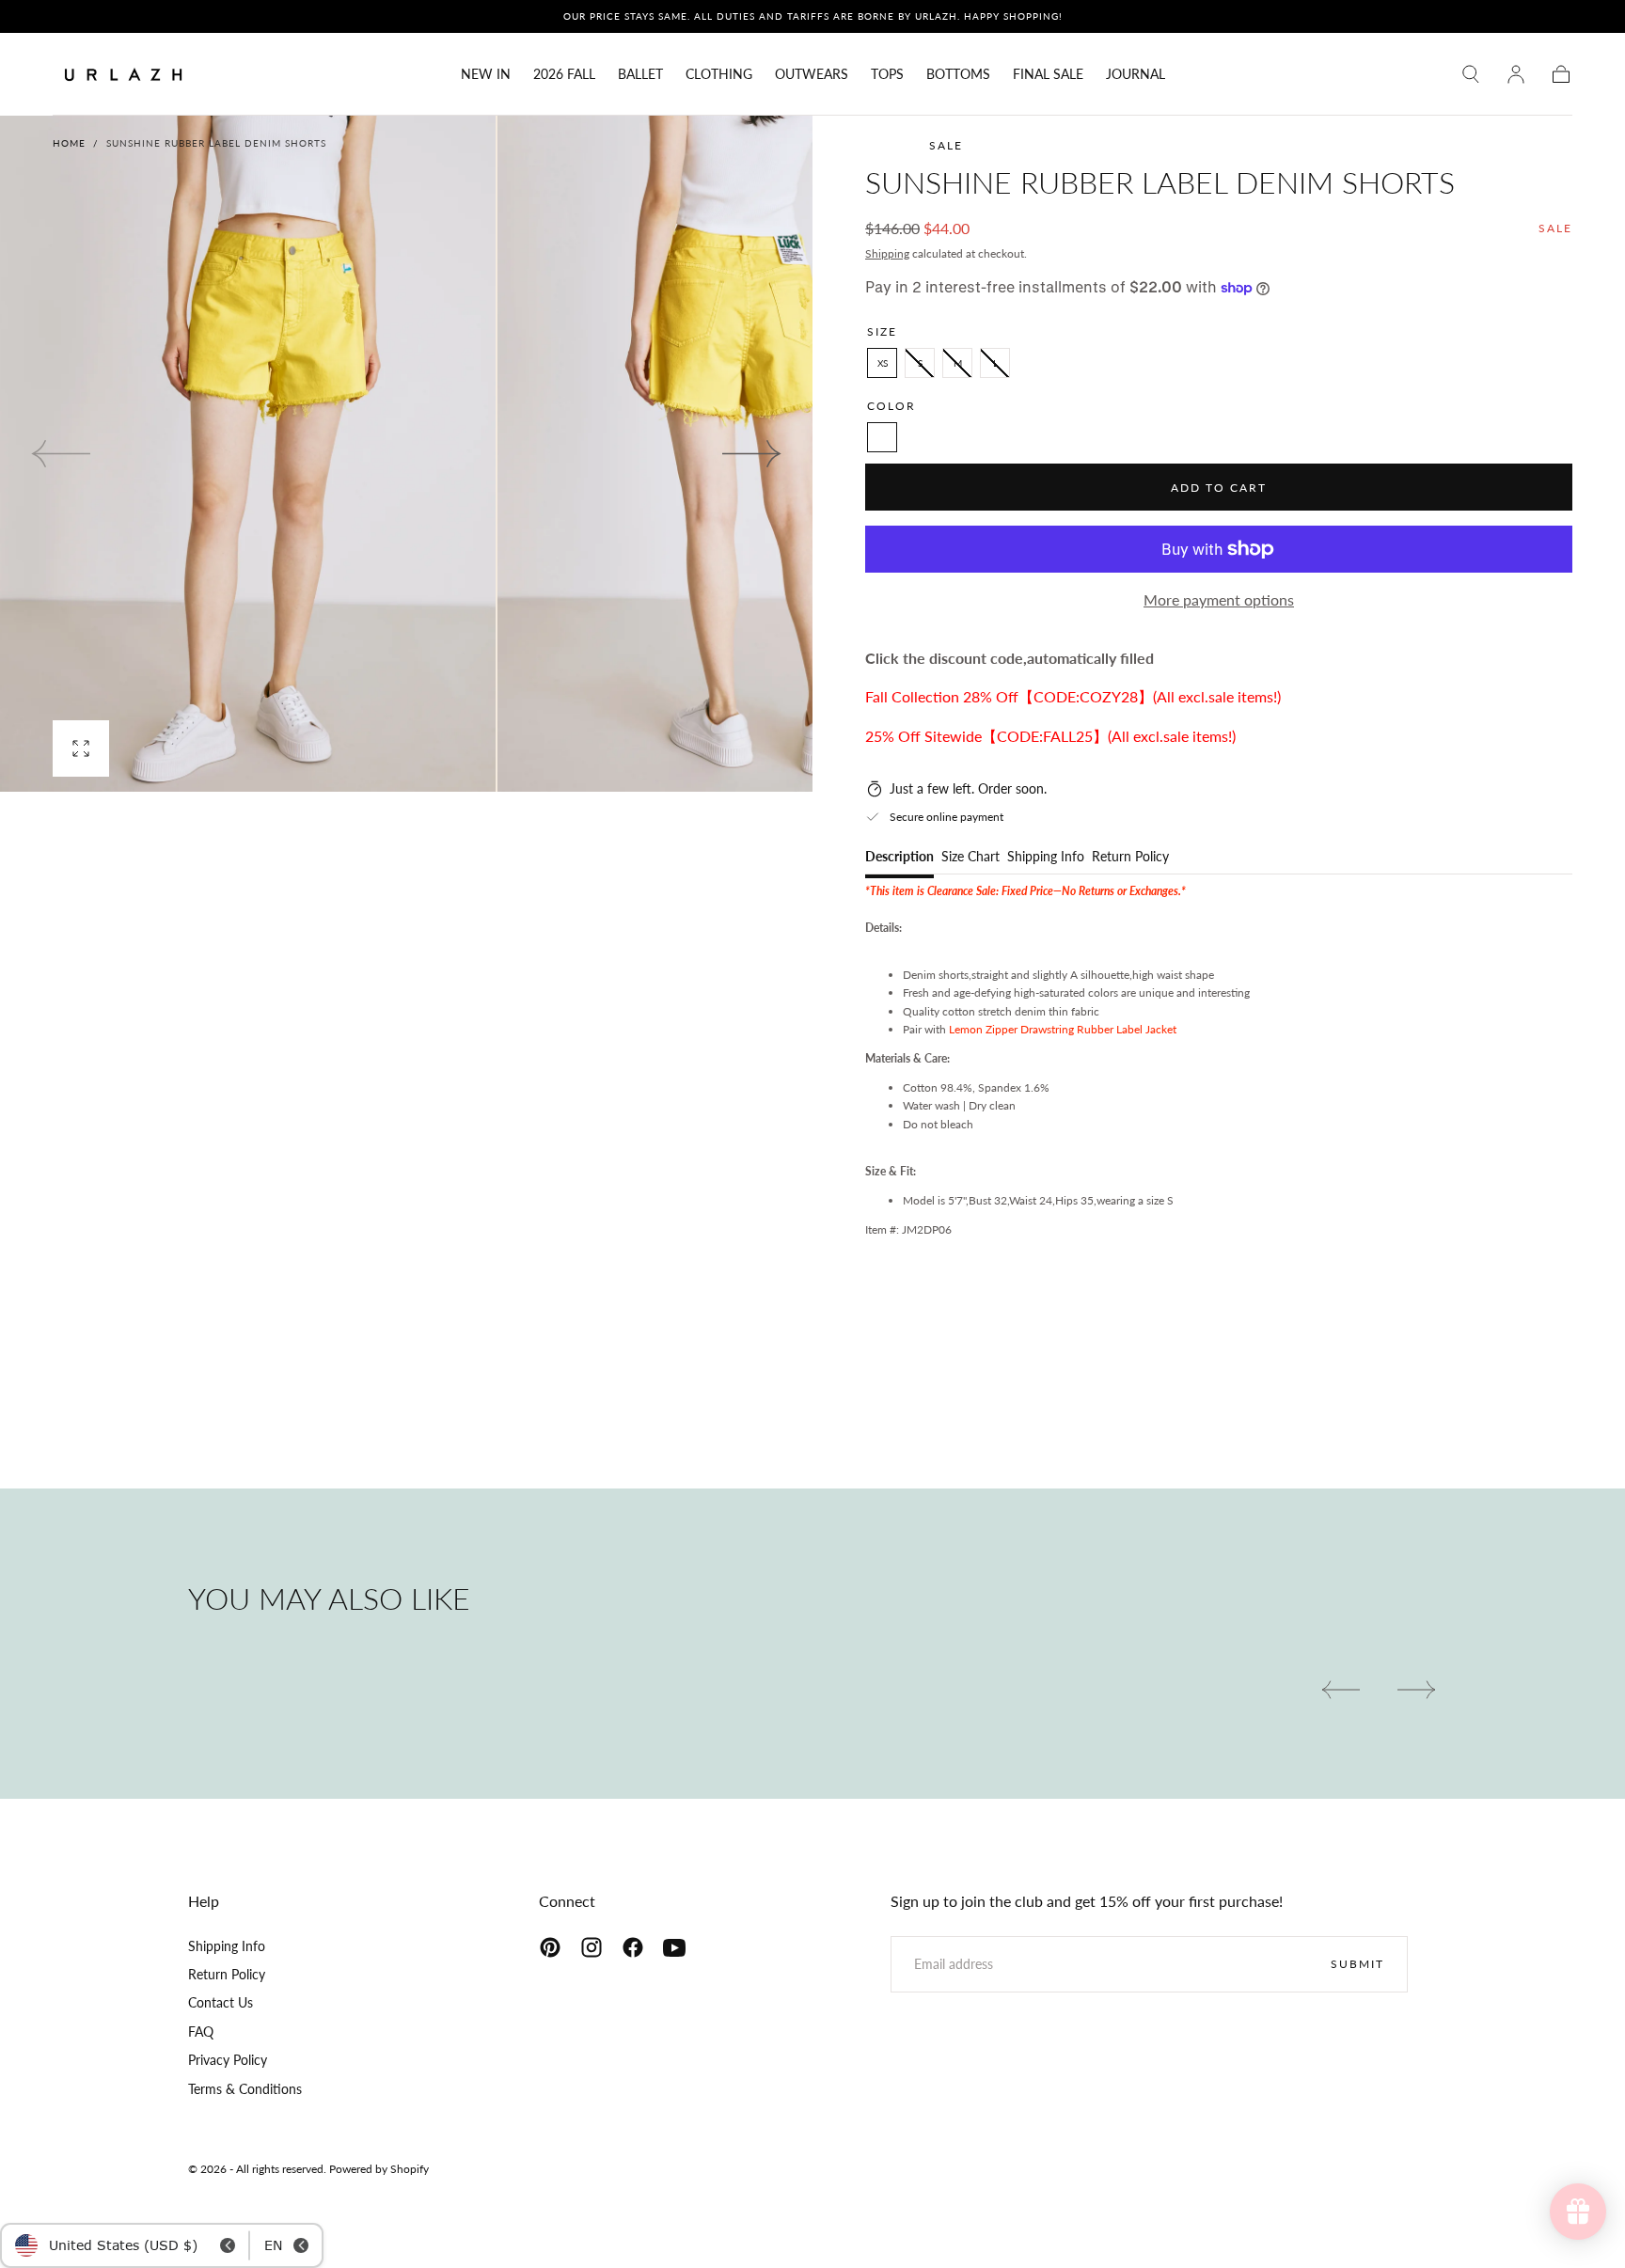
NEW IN (486, 74)
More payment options (1219, 599)
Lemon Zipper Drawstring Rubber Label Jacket (1063, 1029)
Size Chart (970, 857)
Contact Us (221, 2002)
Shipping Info (1046, 857)
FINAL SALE (1048, 74)
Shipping (887, 253)
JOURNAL (1136, 74)
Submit (1357, 1964)
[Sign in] (1516, 74)
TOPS (887, 74)
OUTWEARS (812, 74)
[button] (1471, 74)
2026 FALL (564, 74)
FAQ (201, 2032)
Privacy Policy (228, 2060)
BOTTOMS (958, 74)
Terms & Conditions (245, 2089)
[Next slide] (752, 453)
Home (69, 143)
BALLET (640, 74)
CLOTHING (719, 74)
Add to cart (1219, 488)
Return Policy (1130, 857)
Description (899, 857)
